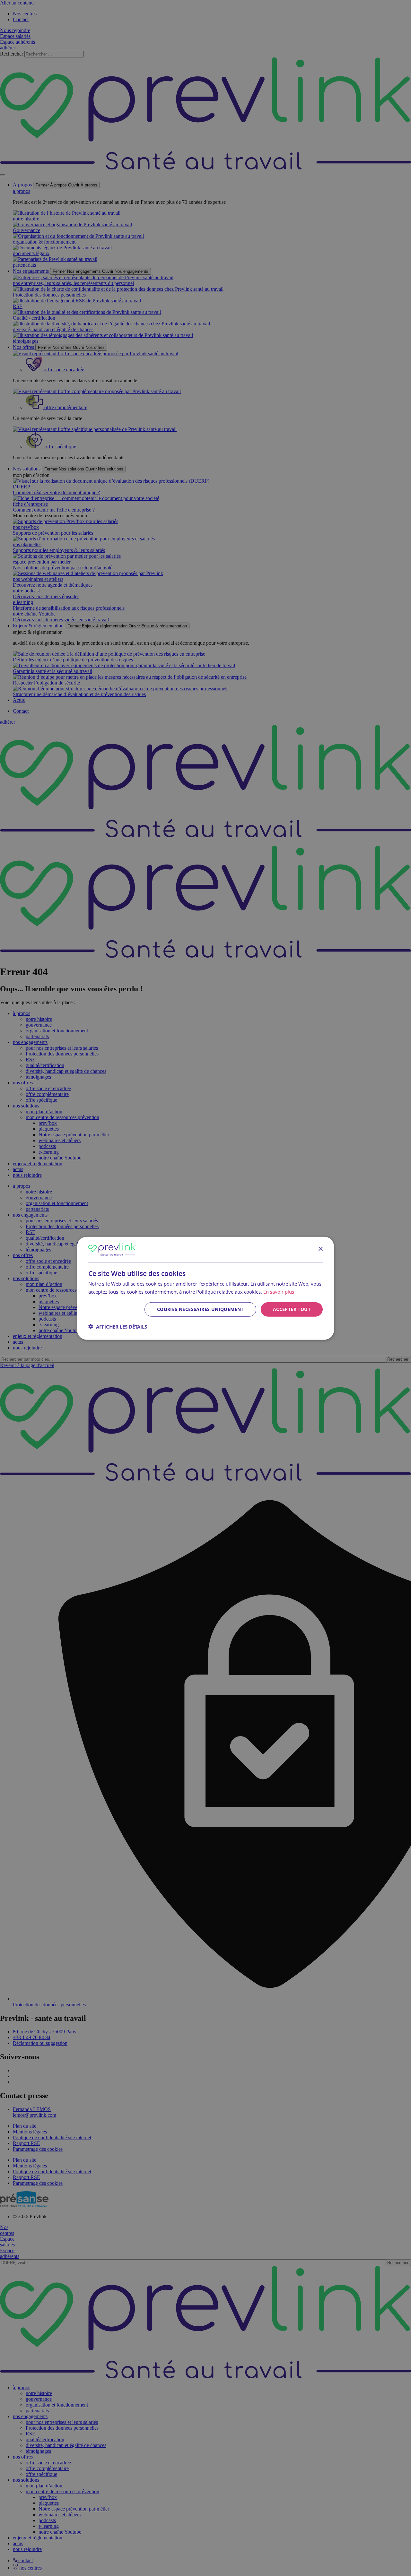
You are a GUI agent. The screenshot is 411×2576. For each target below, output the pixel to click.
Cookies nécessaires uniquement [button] (200, 1309)
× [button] (320, 1249)
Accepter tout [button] (292, 1309)
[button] (118, 1326)
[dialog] (205, 1288)
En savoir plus (279, 1291)
